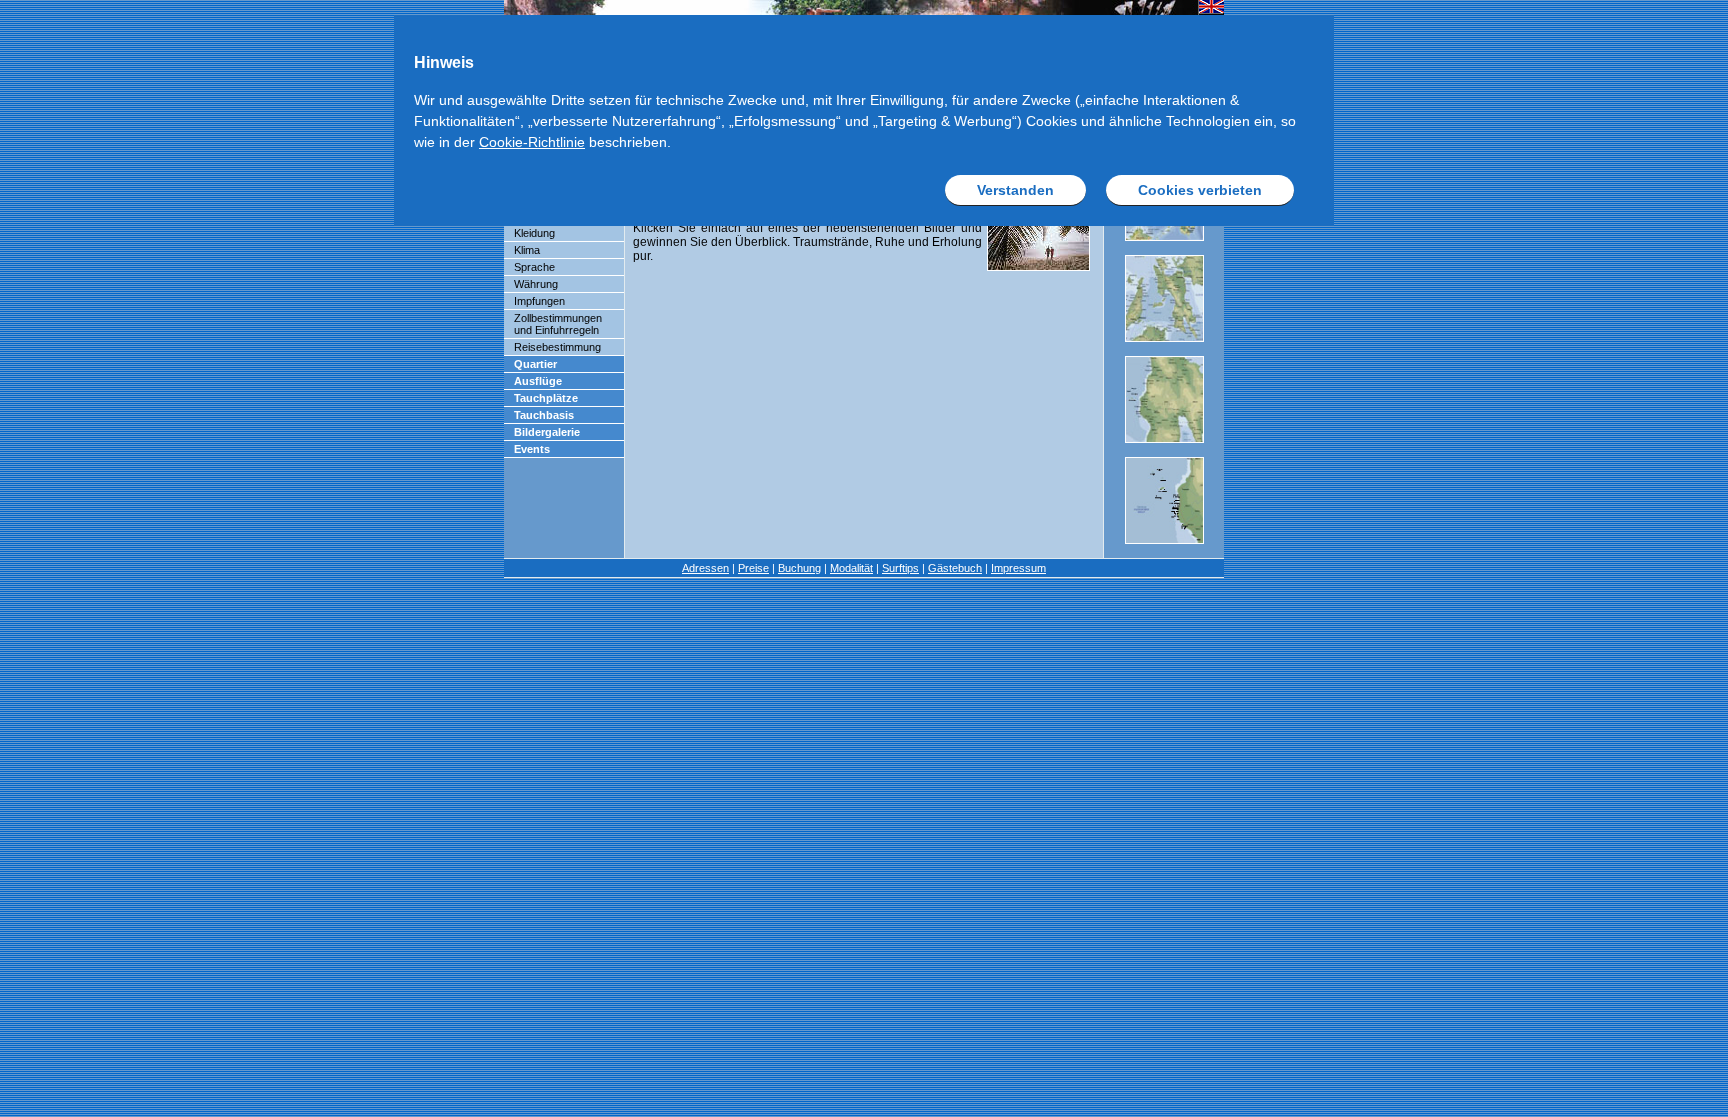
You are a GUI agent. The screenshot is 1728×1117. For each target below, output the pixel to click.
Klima (527, 250)
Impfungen (539, 301)
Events (532, 449)
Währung (536, 284)
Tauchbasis (544, 415)
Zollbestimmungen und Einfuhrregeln (558, 324)
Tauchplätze (546, 398)
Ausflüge (538, 381)
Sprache (534, 267)
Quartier (535, 364)
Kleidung (534, 233)
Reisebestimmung (557, 347)
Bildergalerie (547, 432)
